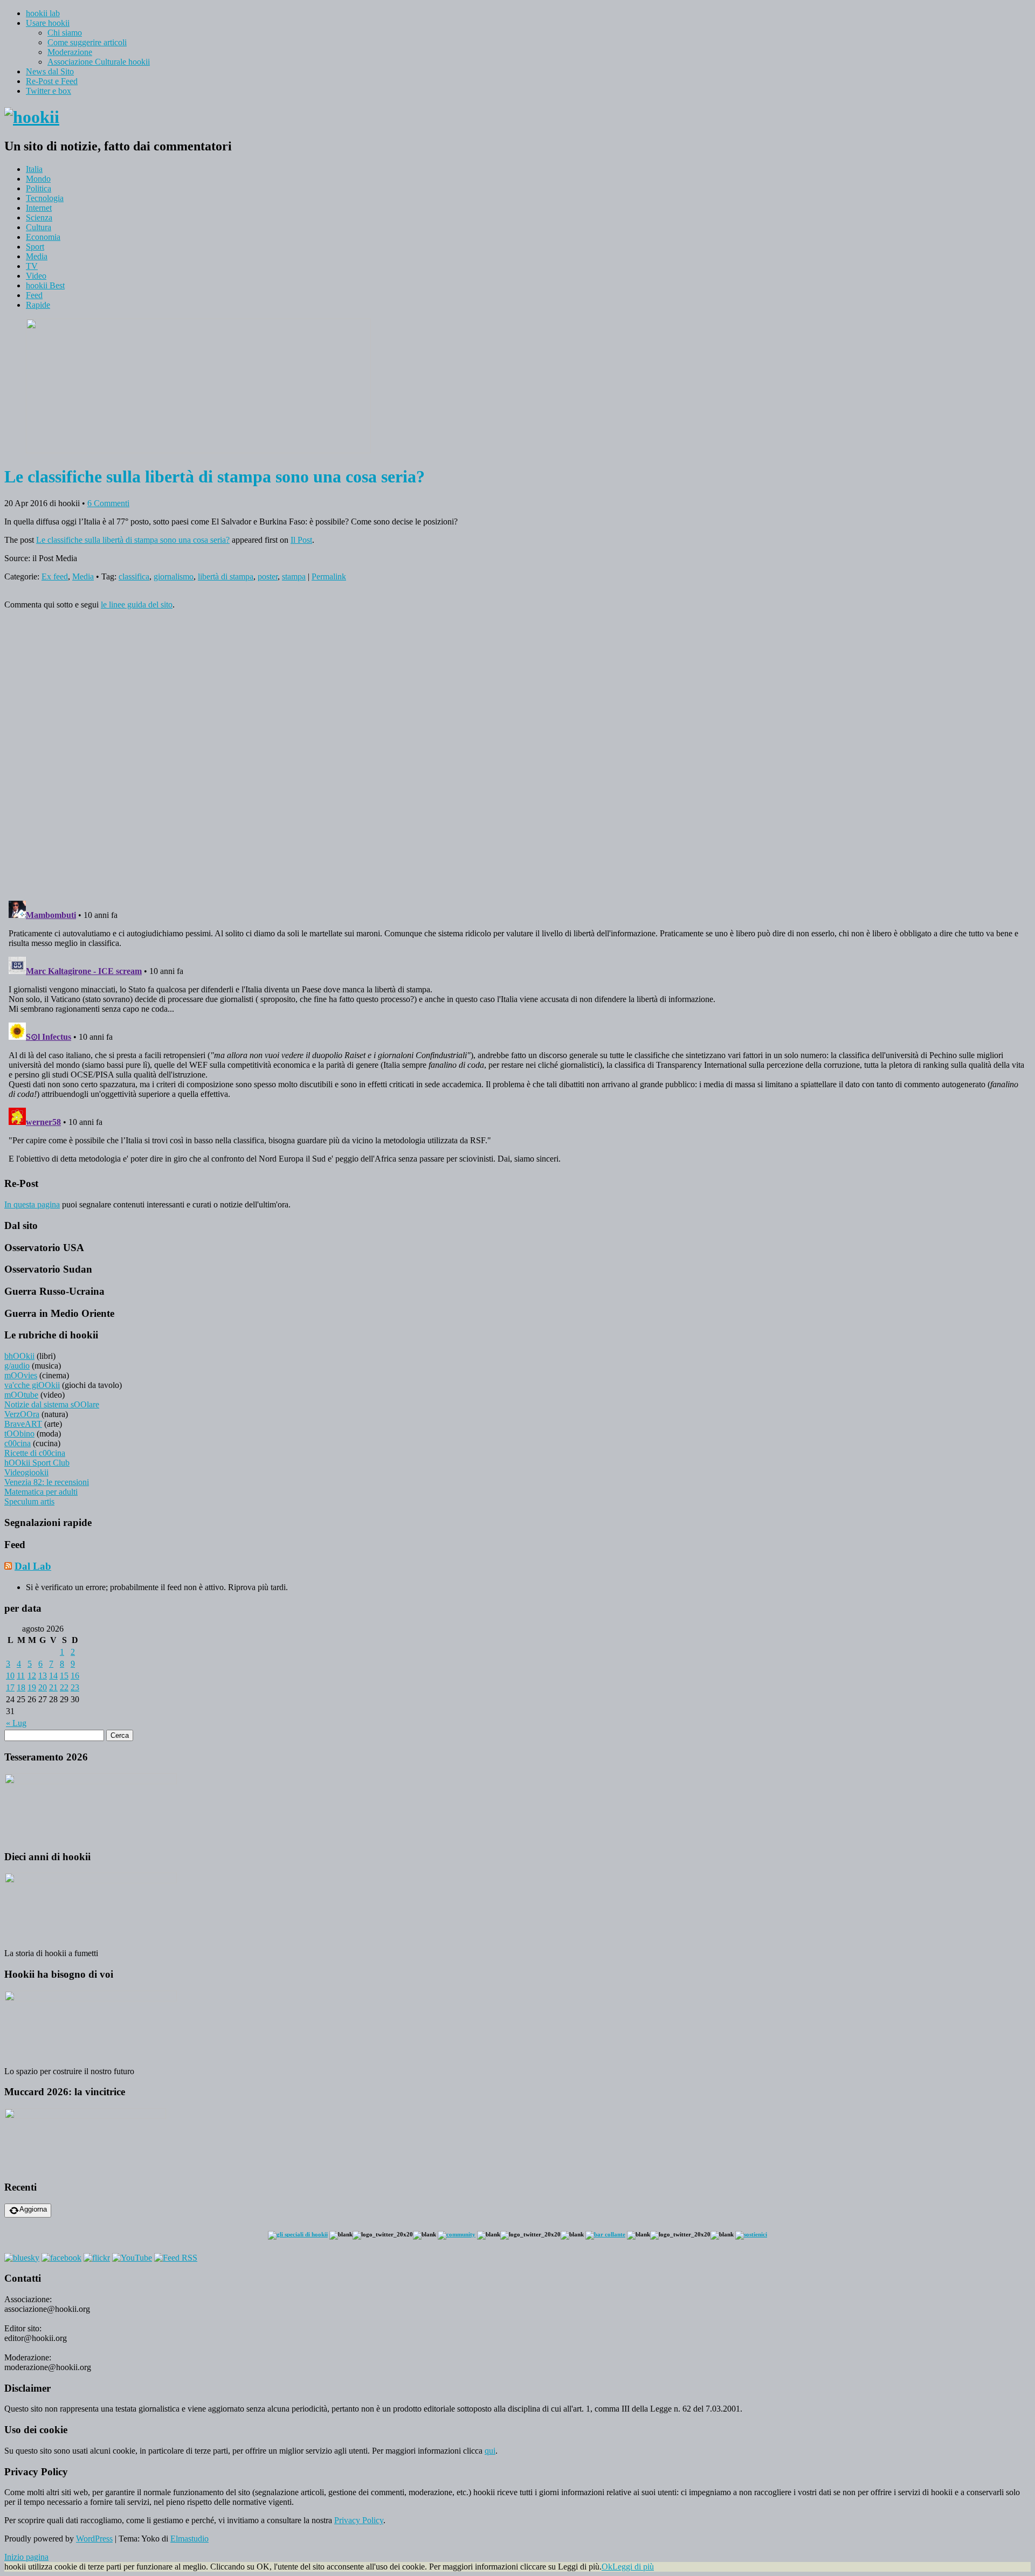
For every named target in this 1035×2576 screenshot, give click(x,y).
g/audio (17, 1366)
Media (37, 256)
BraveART (23, 1424)
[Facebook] (61, 2258)
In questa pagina (32, 1204)
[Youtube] (132, 2258)
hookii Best (45, 285)
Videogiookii (26, 1472)
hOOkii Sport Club (37, 1463)
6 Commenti (108, 503)
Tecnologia (45, 198)
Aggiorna (33, 2209)
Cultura (39, 227)
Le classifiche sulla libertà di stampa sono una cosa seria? (133, 540)
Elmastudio (189, 2539)
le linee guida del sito (137, 605)
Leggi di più (633, 2567)
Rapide (38, 305)
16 (75, 1676)
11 (21, 1676)
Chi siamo (65, 33)
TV (32, 266)
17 (10, 1687)
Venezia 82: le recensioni (47, 1482)
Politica (39, 188)
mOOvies (21, 1375)
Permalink (329, 576)
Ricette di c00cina (35, 1453)
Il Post (301, 540)
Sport (35, 247)
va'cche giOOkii (32, 1385)
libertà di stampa (226, 576)
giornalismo (174, 576)
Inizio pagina (26, 2557)
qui (490, 2451)
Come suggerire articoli (87, 42)
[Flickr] (97, 2258)
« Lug (16, 1723)
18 (21, 1687)
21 (53, 1687)
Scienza (39, 217)
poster (268, 576)
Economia (43, 237)
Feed (34, 295)
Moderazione (70, 52)
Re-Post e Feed (52, 81)
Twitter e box (49, 91)
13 (43, 1676)
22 (64, 1687)
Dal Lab (33, 1566)
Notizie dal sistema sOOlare (52, 1404)
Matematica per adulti (41, 1492)
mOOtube (21, 1395)
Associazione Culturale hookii (99, 62)
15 (64, 1676)
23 (75, 1687)
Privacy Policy (359, 2520)
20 (43, 1687)
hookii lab (43, 13)
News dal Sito (50, 71)
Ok (607, 2567)
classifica (134, 576)
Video (36, 276)
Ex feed (55, 576)
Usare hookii (48, 23)
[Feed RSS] (176, 2258)
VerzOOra (22, 1414)
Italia (34, 169)
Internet (39, 208)
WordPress (94, 2539)
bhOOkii (19, 1356)
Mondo (38, 179)
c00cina (18, 1443)
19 (32, 1687)
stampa (294, 576)
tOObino (19, 1434)
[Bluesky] (22, 2258)
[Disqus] (517, 753)
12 (32, 1676)
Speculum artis (29, 1501)
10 (10, 1676)
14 (53, 1676)
